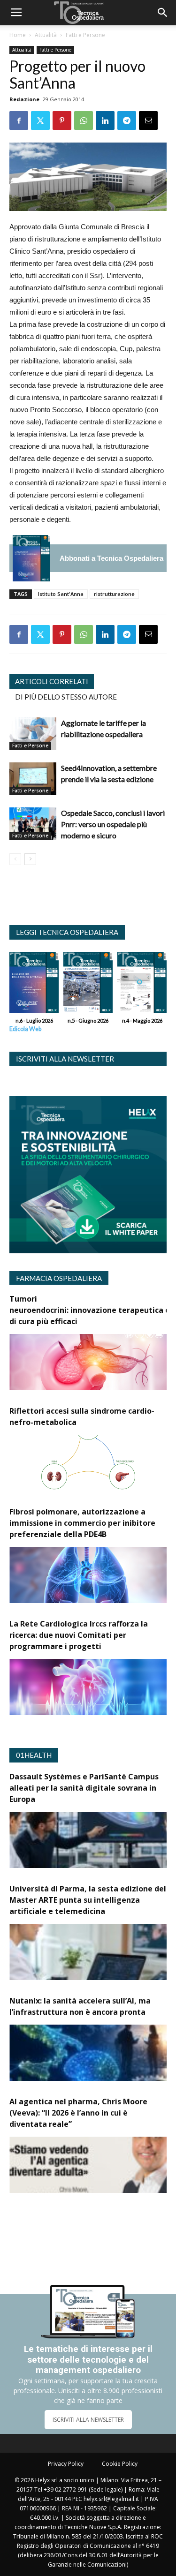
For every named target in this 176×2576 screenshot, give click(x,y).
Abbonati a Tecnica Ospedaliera (111, 558)
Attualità (46, 35)
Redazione (24, 99)
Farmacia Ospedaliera (59, 1278)
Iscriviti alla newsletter (65, 1059)
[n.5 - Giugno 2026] (88, 985)
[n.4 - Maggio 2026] (142, 985)
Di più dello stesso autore (66, 697)
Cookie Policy (120, 2464)
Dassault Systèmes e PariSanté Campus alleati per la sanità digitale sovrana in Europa (84, 1788)
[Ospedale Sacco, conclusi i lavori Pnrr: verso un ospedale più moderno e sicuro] (33, 824)
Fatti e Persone (85, 35)
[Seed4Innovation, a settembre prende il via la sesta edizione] (33, 779)
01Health (34, 1755)
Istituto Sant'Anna (61, 594)
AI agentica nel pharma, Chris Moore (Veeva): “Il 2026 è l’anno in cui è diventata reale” (78, 2113)
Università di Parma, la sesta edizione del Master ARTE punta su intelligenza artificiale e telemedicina (88, 1900)
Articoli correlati (52, 681)
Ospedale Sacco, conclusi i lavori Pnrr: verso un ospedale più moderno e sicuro (113, 824)
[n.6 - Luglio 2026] (31, 558)
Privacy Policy (66, 2464)
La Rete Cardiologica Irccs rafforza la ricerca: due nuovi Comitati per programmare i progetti (79, 1635)
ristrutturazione (114, 594)
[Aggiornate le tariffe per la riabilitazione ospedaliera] (33, 734)
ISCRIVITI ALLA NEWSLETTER (88, 2420)
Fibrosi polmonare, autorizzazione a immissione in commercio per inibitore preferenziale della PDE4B (82, 1523)
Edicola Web (25, 1029)
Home (18, 35)
